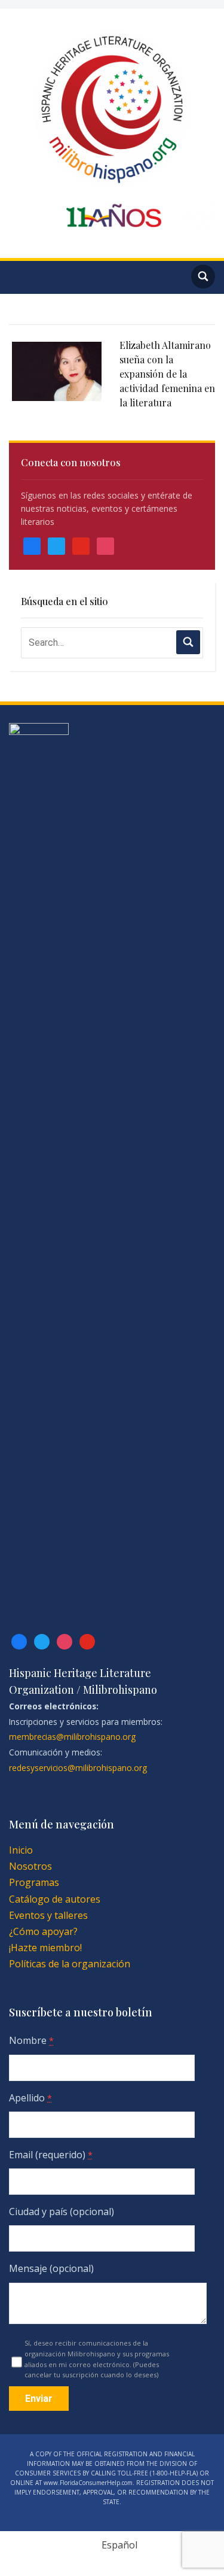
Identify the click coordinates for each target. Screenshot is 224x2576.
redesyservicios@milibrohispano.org (78, 1768)
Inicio (21, 1850)
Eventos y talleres (48, 1915)
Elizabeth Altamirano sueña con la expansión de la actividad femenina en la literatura (167, 374)
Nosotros (30, 1866)
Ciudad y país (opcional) (62, 2212)
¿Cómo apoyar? (43, 1931)
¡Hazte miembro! (45, 1948)
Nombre (31, 2040)
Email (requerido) (51, 2155)
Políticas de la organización (70, 1964)
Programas (34, 1882)
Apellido (30, 2098)
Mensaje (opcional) (51, 2268)
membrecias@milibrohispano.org (72, 1737)
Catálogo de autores (55, 1899)
